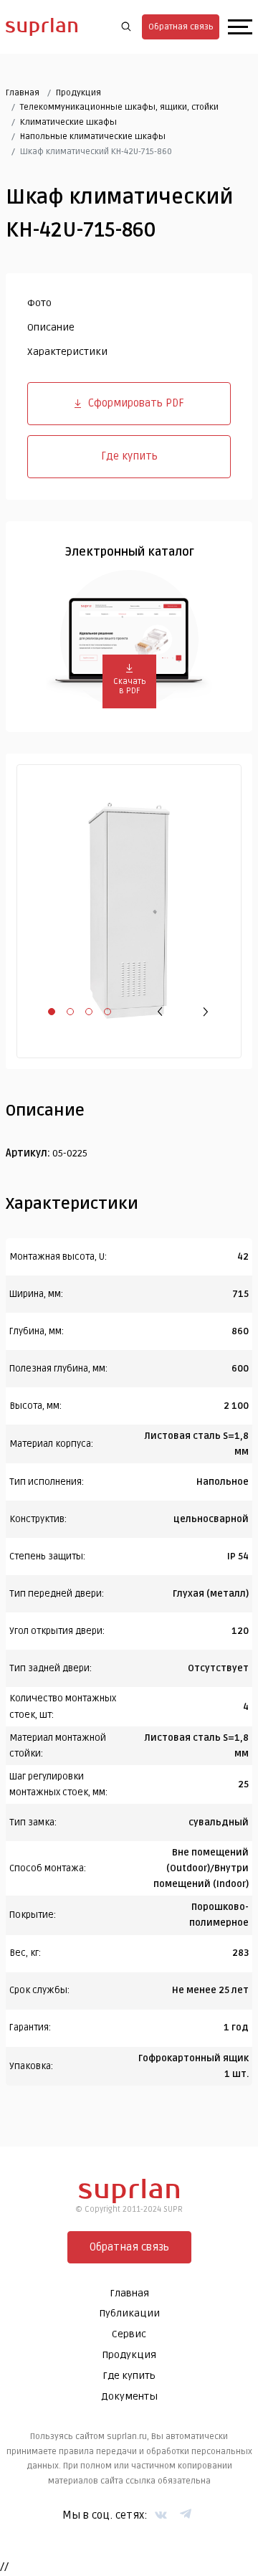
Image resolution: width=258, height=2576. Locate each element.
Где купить (129, 456)
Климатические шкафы (68, 122)
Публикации (129, 2313)
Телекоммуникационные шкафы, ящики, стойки (119, 107)
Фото (39, 303)
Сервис (129, 2334)
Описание (51, 327)
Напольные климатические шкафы (93, 137)
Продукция (78, 93)
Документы (129, 2396)
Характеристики (67, 352)
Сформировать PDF (136, 403)
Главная (23, 93)
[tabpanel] (129, 911)
